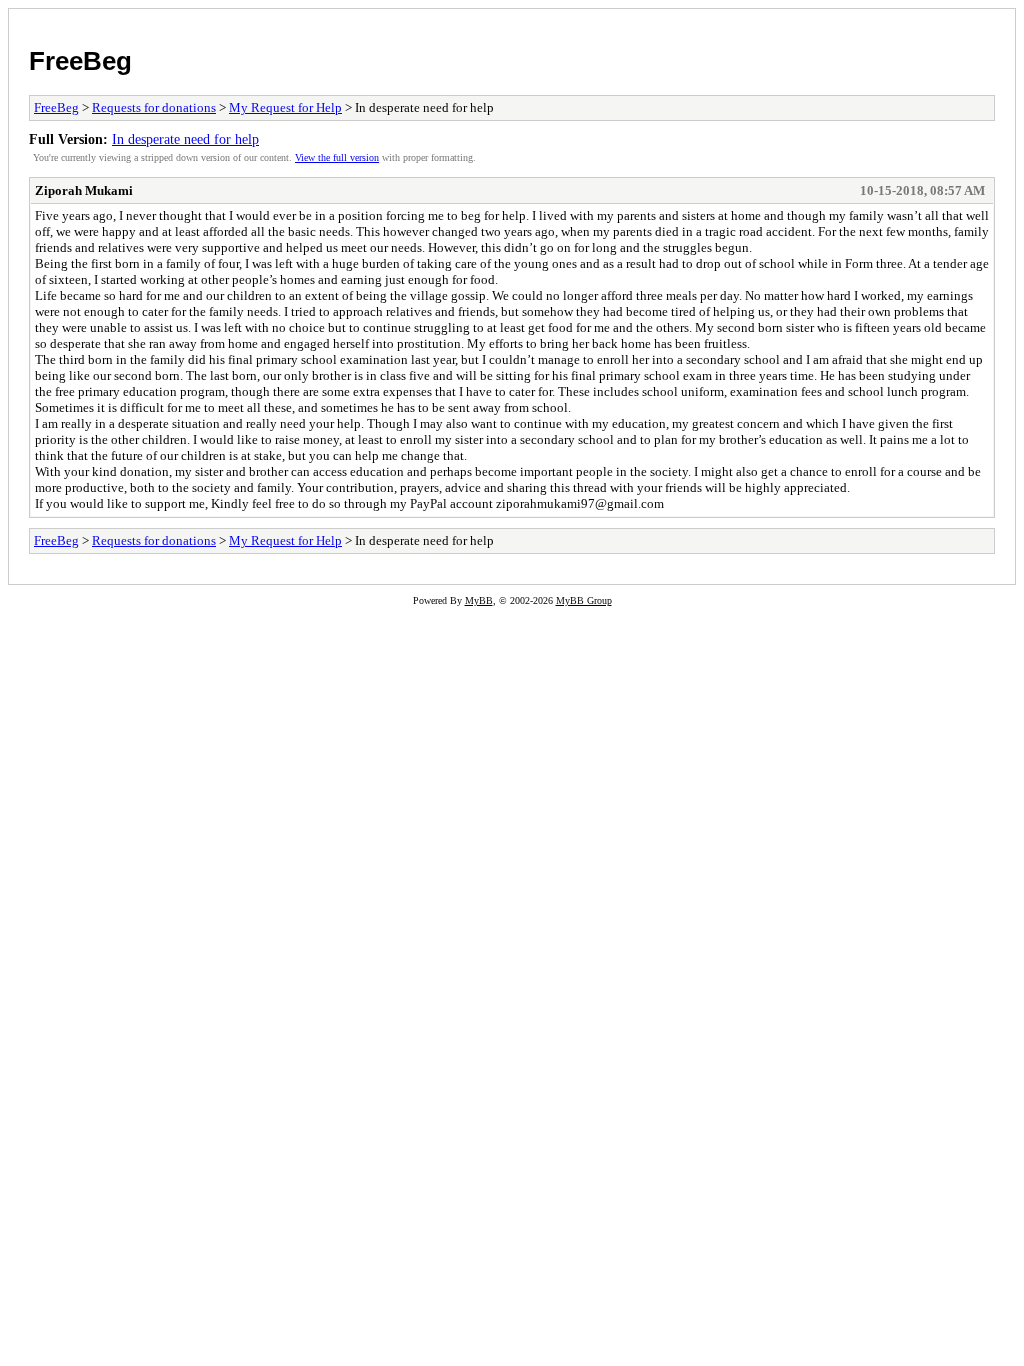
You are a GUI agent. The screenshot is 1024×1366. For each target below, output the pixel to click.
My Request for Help (285, 107)
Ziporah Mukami (84, 190)
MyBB (479, 600)
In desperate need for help (185, 139)
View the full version (337, 157)
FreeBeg (80, 61)
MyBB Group (584, 600)
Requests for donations (154, 107)
